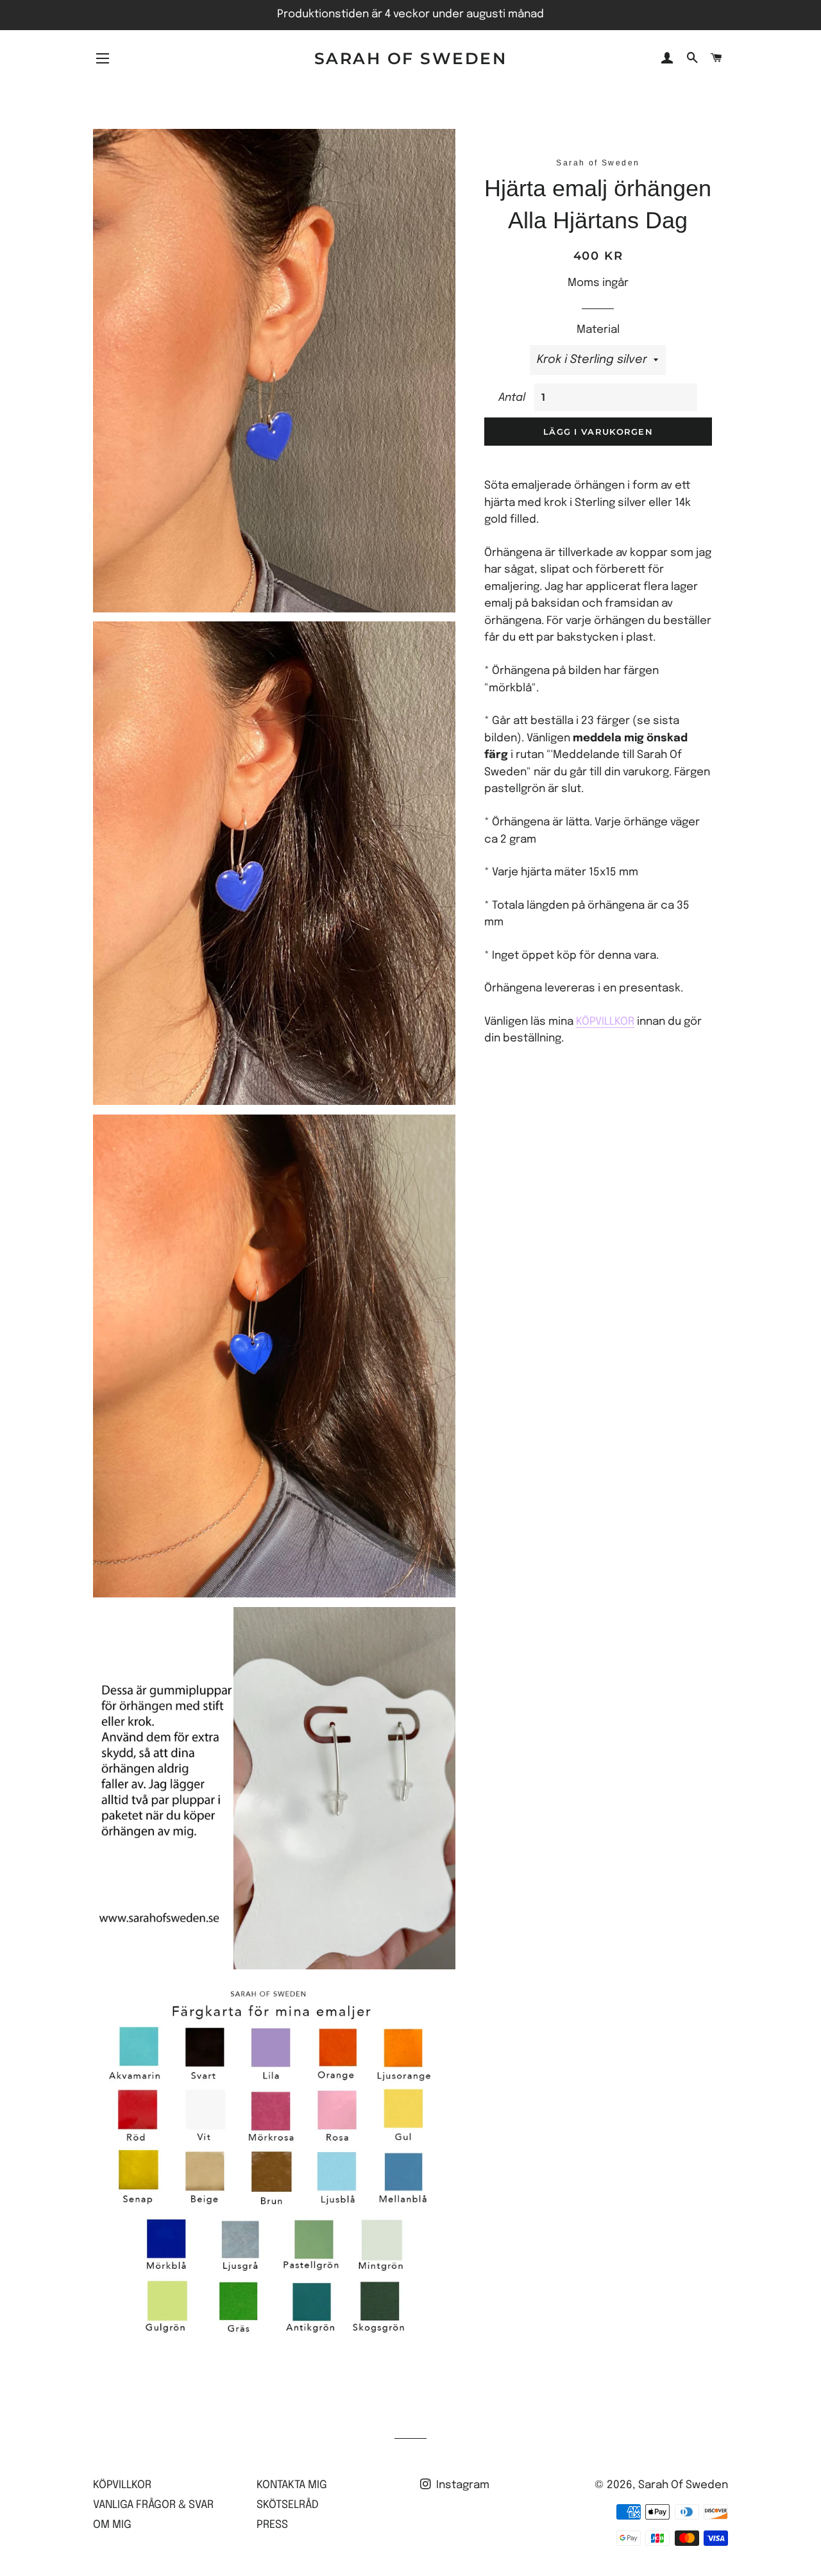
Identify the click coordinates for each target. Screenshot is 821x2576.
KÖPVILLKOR (605, 1022)
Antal (512, 398)
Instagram (461, 2485)
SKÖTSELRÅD (288, 2505)
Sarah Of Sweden (411, 58)
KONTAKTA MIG (292, 2485)
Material (598, 330)
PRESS (272, 2525)
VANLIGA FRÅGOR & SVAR (153, 2505)
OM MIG (112, 2525)
